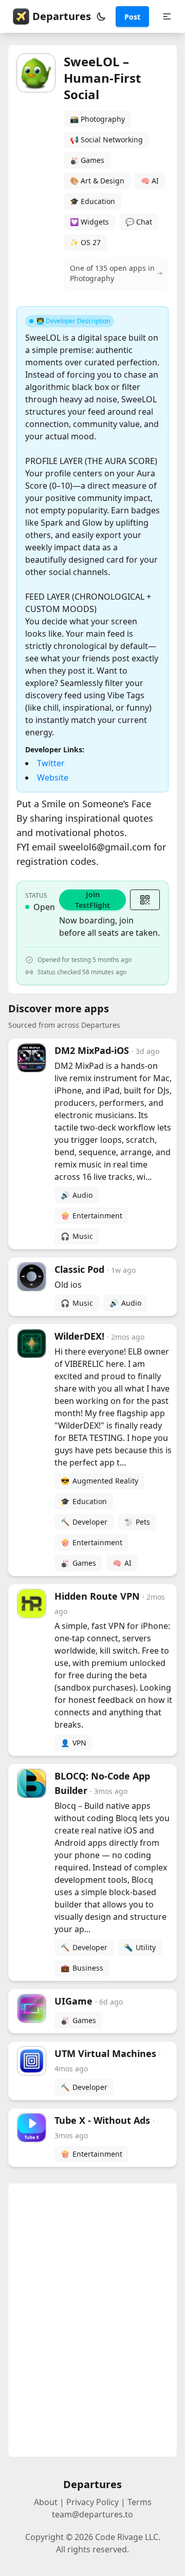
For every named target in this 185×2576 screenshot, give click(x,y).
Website (53, 777)
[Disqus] (92, 2320)
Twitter (51, 763)
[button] (101, 16)
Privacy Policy (92, 2502)
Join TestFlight (92, 900)
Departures (62, 16)
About (46, 2502)
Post (132, 17)
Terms (140, 2502)
